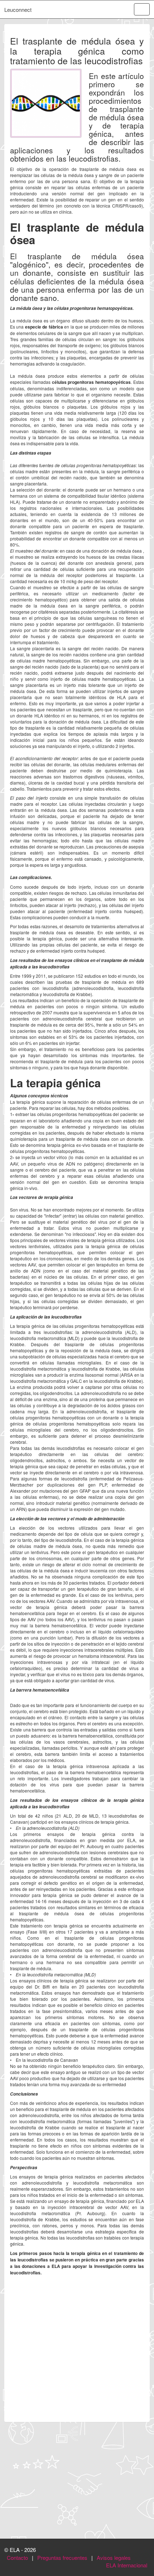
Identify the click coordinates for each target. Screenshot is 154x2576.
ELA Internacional (127, 2565)
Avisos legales (114, 2558)
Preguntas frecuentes (62, 2558)
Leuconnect (18, 10)
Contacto (17, 2558)
